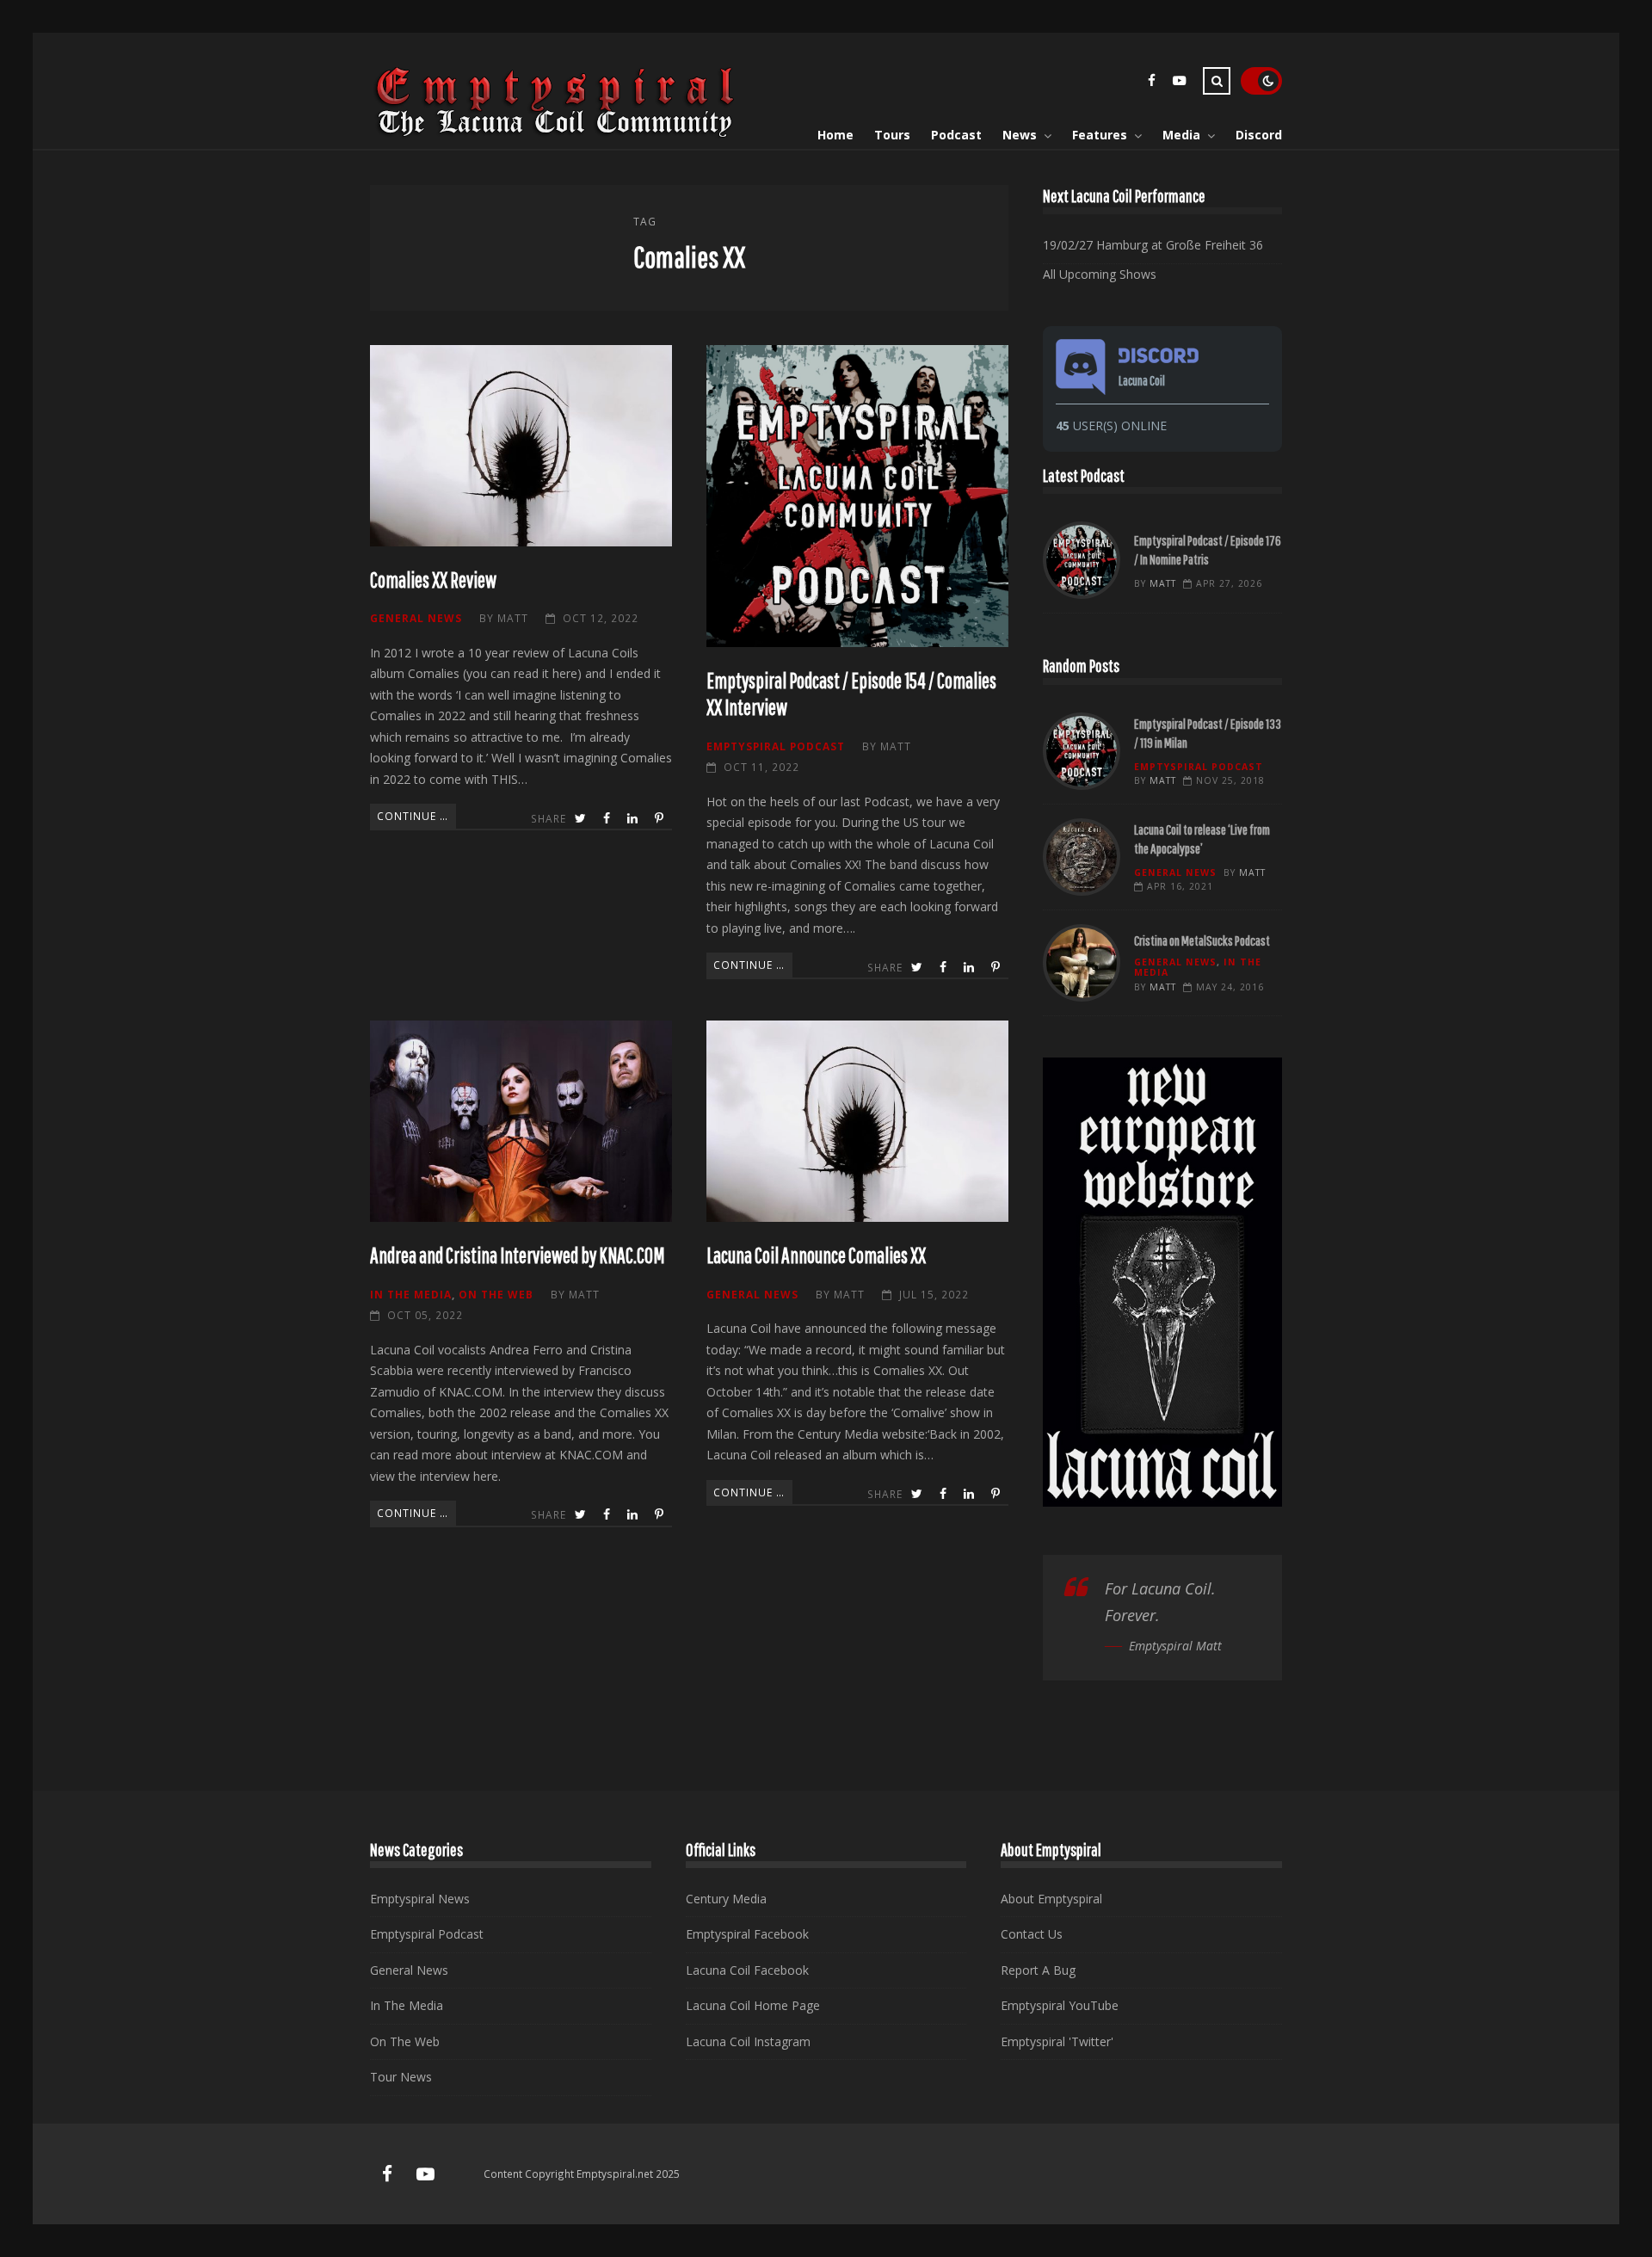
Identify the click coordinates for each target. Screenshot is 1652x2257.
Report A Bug (1038, 1970)
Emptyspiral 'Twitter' (1057, 2041)
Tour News (401, 2077)
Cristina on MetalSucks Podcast (1082, 963)
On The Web (496, 1294)
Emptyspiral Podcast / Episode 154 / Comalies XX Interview (857, 496)
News (1020, 135)
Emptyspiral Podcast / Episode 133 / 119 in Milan (1082, 751)
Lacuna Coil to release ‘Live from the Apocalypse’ (1082, 857)
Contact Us (1032, 1934)
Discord (1259, 135)
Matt (513, 618)
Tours (892, 135)
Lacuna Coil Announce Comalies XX (857, 1121)
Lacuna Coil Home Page (753, 2005)
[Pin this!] (661, 819)
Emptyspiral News (420, 1899)
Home (835, 135)
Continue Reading (416, 816)
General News (416, 618)
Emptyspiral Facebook (747, 1934)
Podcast (956, 135)
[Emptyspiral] (556, 134)
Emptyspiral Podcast (776, 746)
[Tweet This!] (582, 819)
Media (1181, 135)
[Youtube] (1179, 83)
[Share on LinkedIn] (634, 819)
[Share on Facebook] (608, 819)
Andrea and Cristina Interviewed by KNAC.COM (521, 1121)
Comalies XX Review (521, 446)
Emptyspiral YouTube (1060, 2005)
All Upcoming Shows (1100, 274)
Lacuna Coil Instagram (748, 2041)
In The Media (411, 1294)
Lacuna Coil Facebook (747, 1970)
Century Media (726, 1899)
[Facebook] (1151, 83)
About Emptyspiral (1051, 1899)
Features (1100, 135)
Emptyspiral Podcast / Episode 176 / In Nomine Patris (1082, 560)
